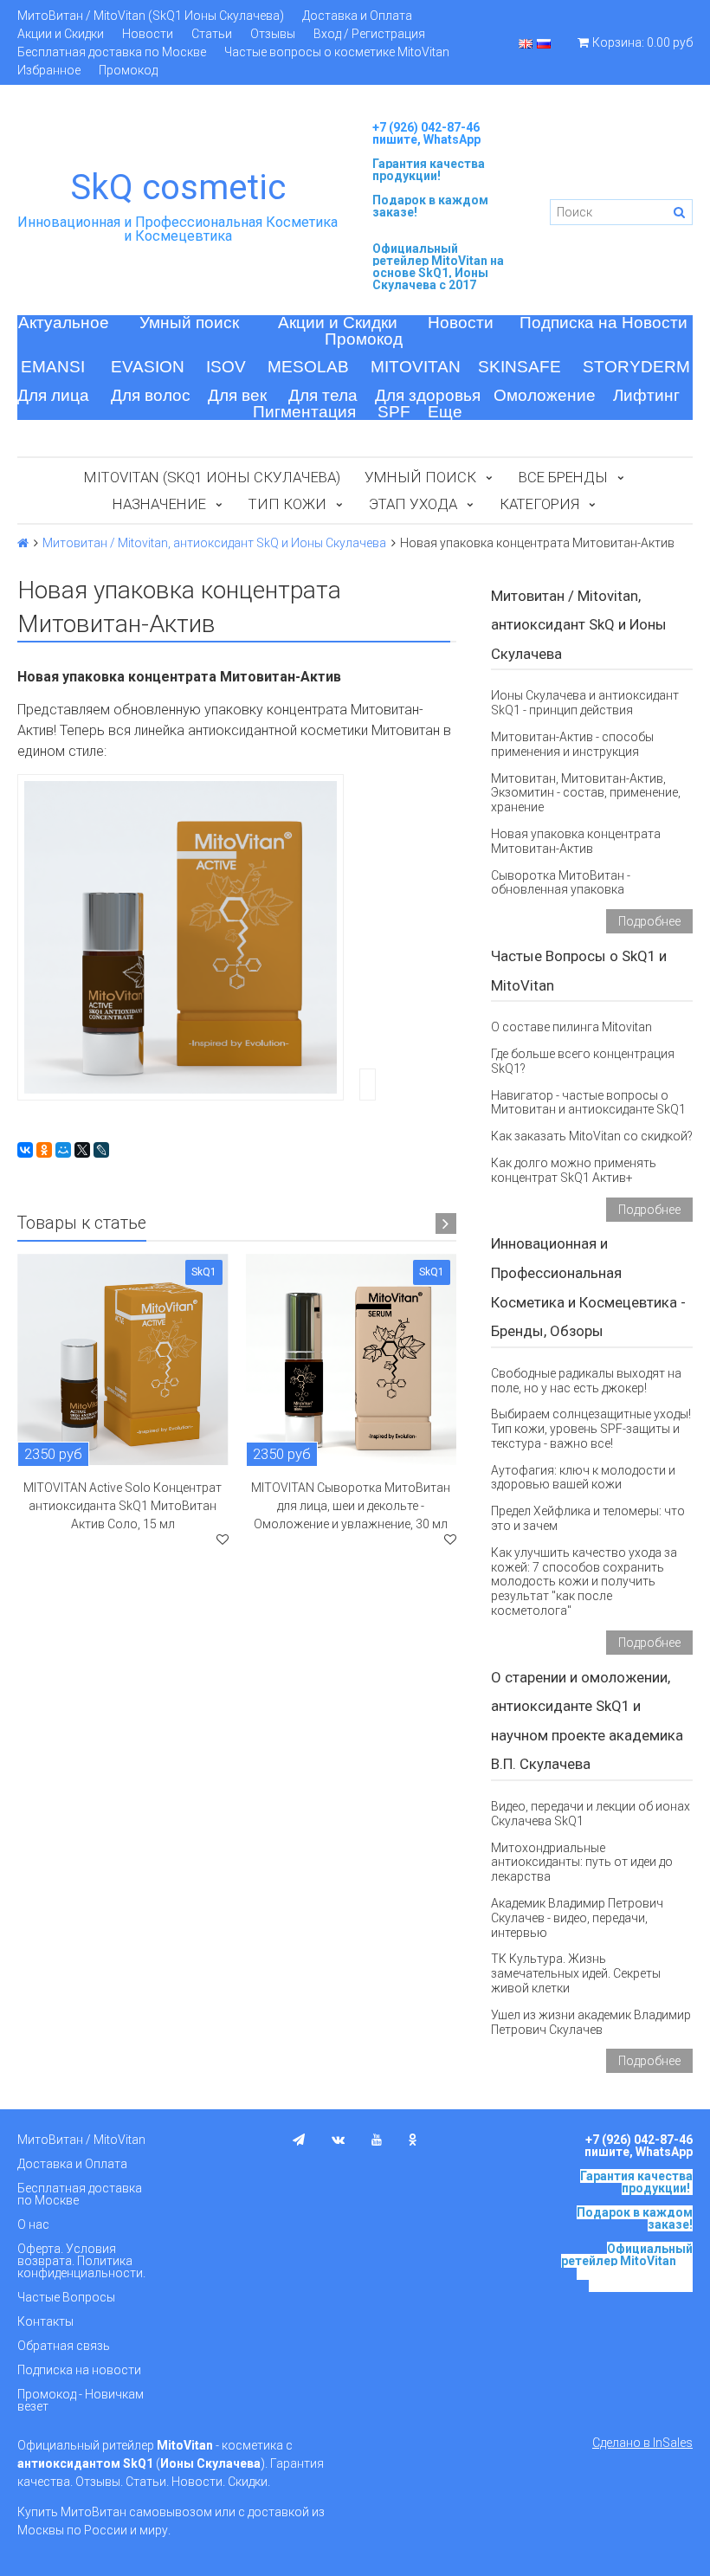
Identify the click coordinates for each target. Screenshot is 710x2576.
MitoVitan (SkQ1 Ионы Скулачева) (212, 477)
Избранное (49, 70)
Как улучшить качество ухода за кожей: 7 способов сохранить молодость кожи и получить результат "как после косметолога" (584, 1582)
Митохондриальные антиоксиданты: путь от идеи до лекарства (582, 1863)
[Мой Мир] (63, 1150)
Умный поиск (189, 323)
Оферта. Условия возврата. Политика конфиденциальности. (81, 2261)
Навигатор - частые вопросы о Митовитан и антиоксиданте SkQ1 (588, 1103)
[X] (82, 1150)
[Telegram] (299, 2140)
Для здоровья (428, 395)
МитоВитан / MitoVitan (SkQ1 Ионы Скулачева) (151, 16)
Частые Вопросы (66, 2297)
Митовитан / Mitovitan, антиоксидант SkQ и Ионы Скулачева (214, 543)
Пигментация (304, 412)
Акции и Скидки (61, 34)
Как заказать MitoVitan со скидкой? (592, 1136)
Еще (445, 412)
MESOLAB (308, 367)
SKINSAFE (520, 367)
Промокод (128, 70)
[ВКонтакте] (25, 1150)
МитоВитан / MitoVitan (81, 2140)
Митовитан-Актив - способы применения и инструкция (572, 744)
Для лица (53, 395)
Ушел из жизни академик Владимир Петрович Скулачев (591, 2022)
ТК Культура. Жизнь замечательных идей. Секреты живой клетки (576, 1973)
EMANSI (53, 367)
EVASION (148, 367)
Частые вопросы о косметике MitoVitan (337, 52)
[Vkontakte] (338, 2140)
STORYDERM (636, 367)
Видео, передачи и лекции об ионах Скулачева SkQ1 (591, 1814)
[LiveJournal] (101, 1150)
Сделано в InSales (642, 2443)
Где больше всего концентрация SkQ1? (583, 1061)
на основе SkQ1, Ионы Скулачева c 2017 (438, 273)
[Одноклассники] (44, 1150)
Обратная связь (64, 2346)
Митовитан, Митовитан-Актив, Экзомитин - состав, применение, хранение (586, 793)
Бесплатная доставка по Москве (112, 52)
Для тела (323, 395)
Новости (148, 34)
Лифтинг (646, 395)
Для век (237, 395)
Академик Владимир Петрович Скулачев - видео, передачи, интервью (577, 1918)
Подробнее (649, 921)
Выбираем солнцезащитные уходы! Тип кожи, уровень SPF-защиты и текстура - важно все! (591, 1429)
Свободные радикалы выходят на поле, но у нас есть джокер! (586, 1381)
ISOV (226, 367)
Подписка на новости (79, 2370)
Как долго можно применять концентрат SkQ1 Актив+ (574, 1170)
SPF (394, 412)
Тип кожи (287, 504)
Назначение (159, 504)
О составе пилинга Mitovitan (571, 1027)
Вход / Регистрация (369, 34)
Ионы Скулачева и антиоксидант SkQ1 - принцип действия (585, 703)
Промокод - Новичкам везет (81, 2400)
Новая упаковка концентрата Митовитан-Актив (576, 841)
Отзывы (273, 34)
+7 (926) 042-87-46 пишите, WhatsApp (426, 133)
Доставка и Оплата (357, 16)
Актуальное (64, 323)
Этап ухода (413, 504)
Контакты (45, 2321)
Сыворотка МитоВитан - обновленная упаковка (561, 883)
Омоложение (545, 395)
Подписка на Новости (603, 323)
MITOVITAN (416, 367)
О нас (33, 2224)
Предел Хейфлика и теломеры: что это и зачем (588, 1518)
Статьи (212, 34)
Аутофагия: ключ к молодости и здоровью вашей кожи (583, 1478)
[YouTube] (377, 2140)
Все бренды (563, 477)
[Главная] (23, 543)
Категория (539, 504)
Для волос (151, 395)
